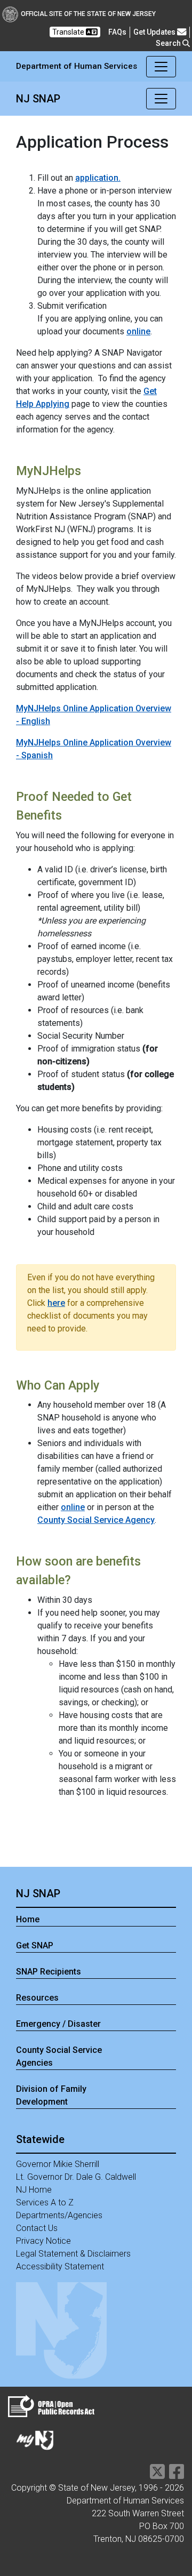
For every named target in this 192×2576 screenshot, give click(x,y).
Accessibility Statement (60, 2266)
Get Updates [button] (155, 32)
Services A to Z (45, 2202)
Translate (69, 32)
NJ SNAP (38, 1893)
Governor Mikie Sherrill (58, 2164)
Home (28, 1919)
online (138, 331)
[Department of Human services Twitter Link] (157, 2475)
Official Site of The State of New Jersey (88, 14)
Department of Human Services (77, 66)
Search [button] (169, 43)
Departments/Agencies (59, 2215)
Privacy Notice (43, 2241)
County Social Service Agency (96, 1520)
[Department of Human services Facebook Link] (177, 2475)
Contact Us (37, 2228)
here (56, 1303)
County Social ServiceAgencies (59, 2056)
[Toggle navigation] (161, 67)
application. (98, 178)
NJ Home (34, 2190)
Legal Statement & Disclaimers (73, 2254)
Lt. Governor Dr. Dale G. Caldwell (76, 2177)
